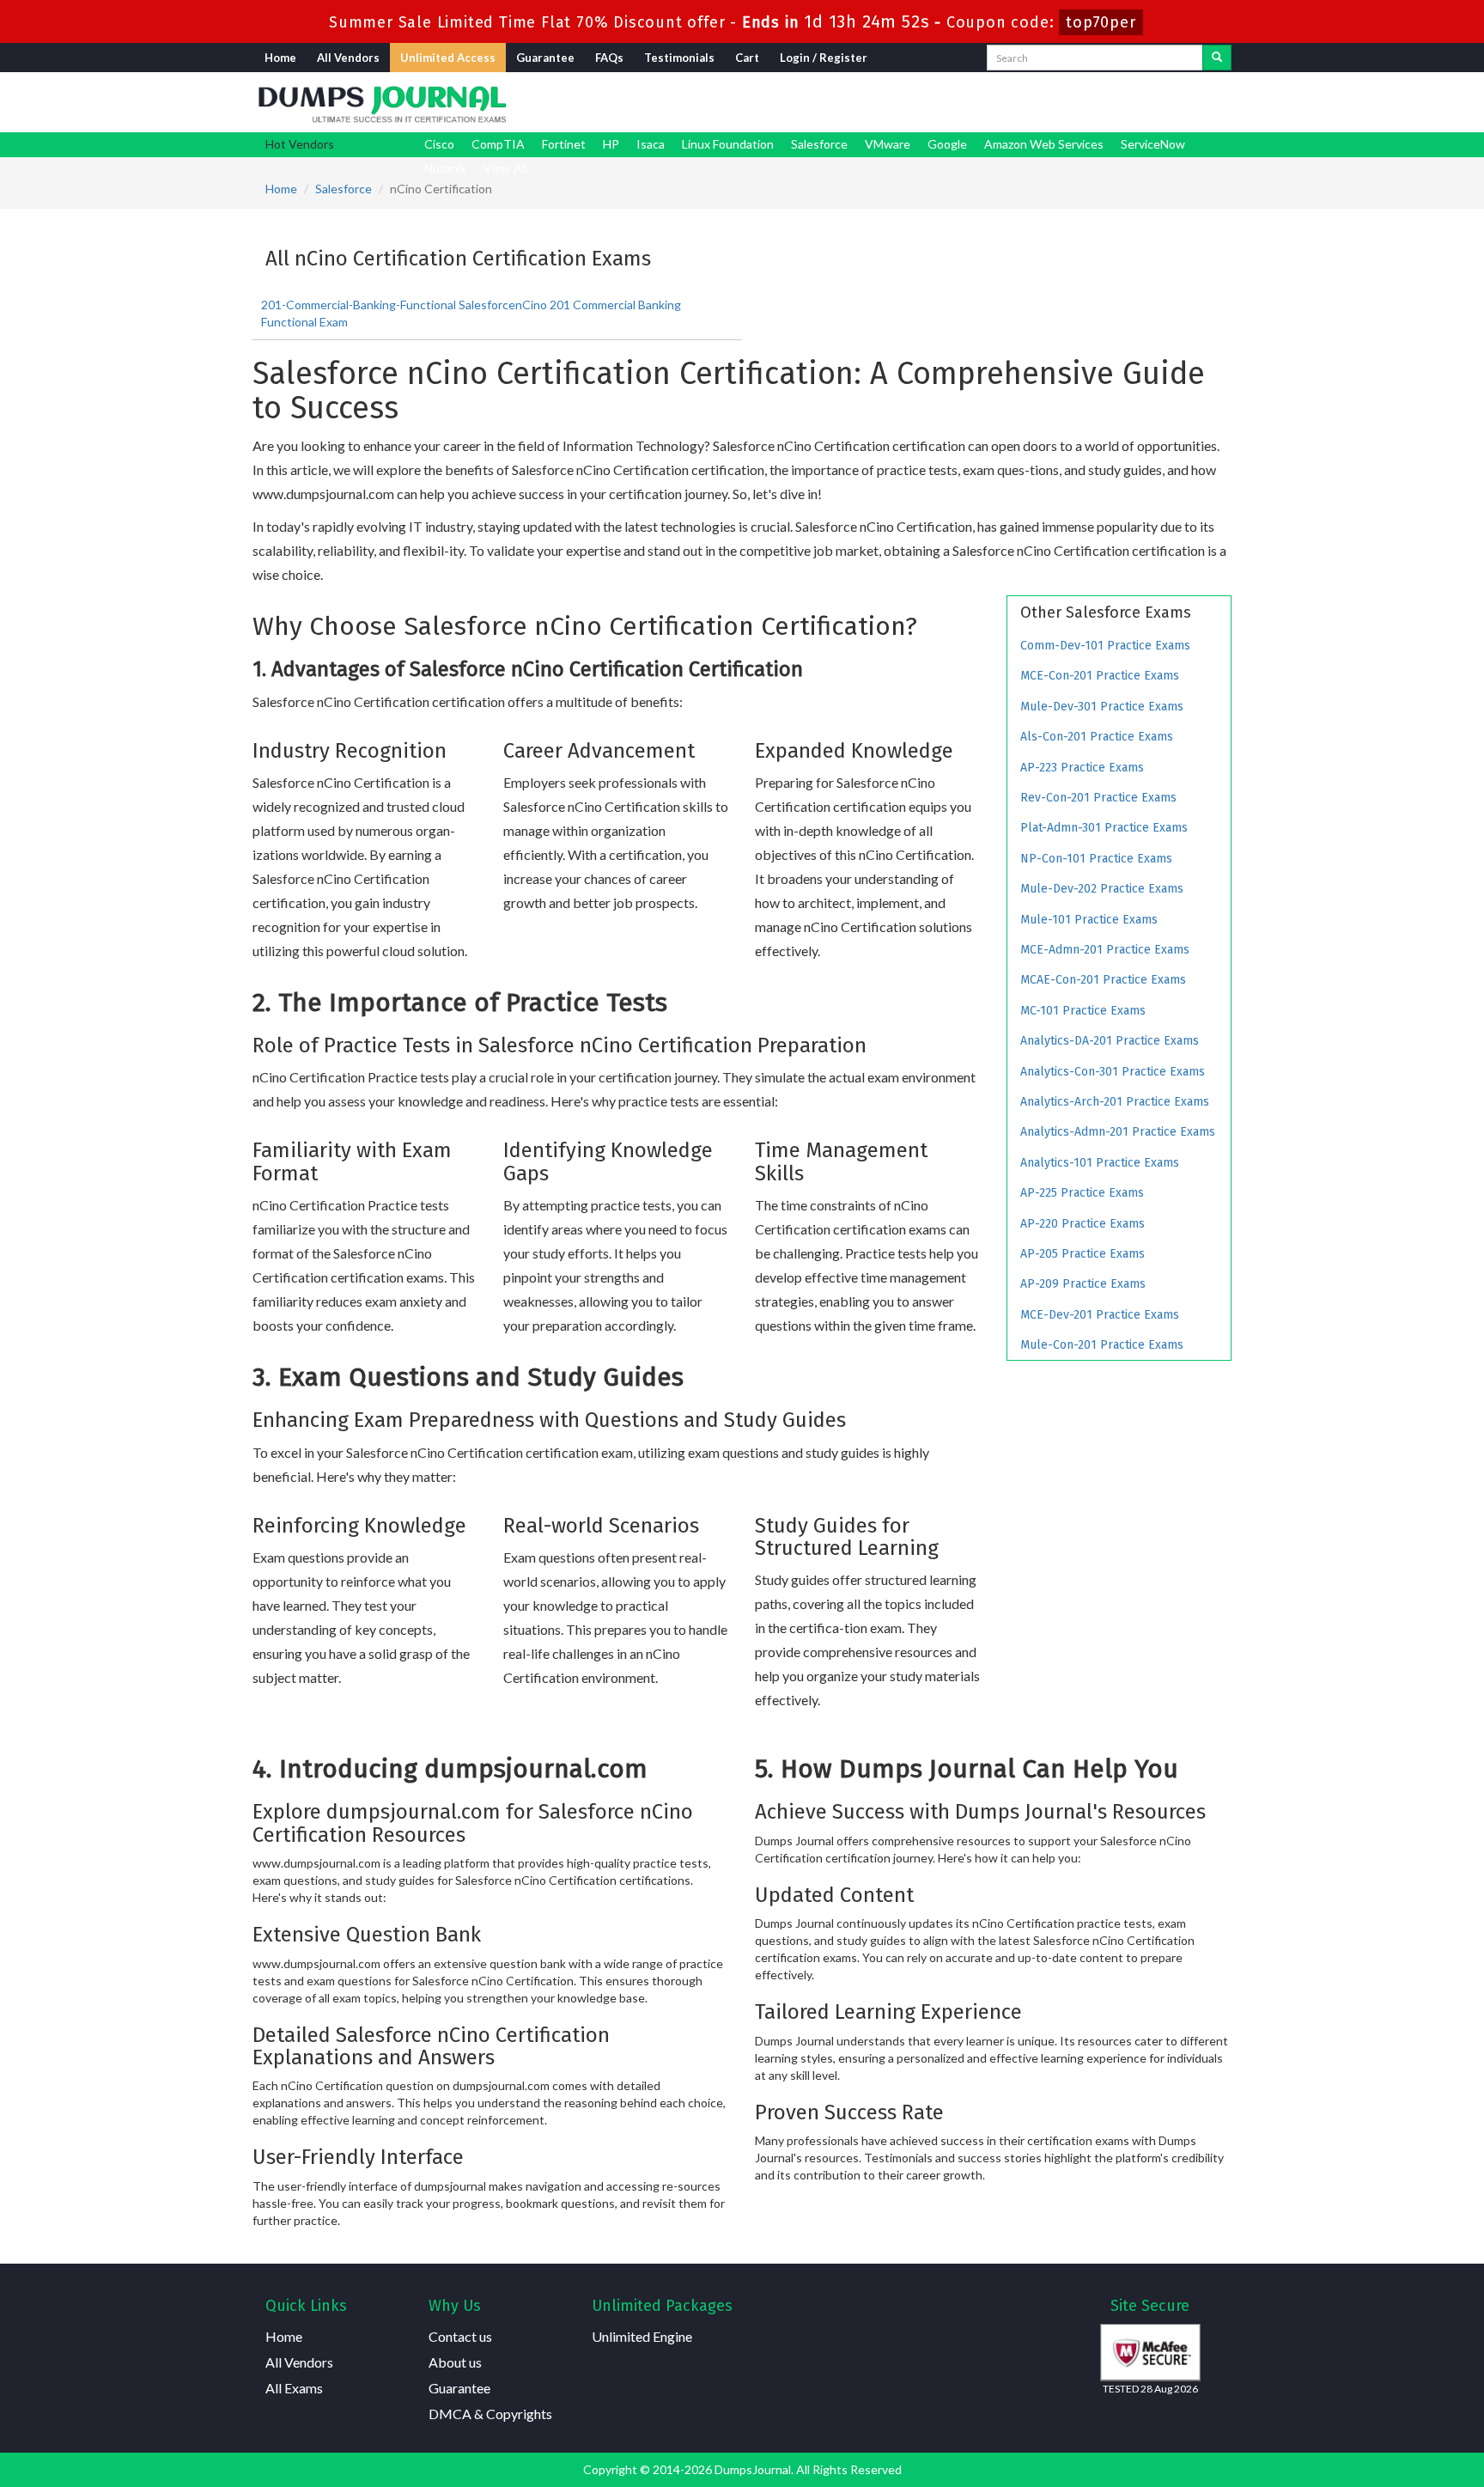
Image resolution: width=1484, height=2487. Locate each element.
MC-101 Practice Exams (1083, 1011)
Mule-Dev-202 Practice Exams (1102, 889)
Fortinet (564, 144)
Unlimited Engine (642, 2336)
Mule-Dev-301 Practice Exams (1102, 707)
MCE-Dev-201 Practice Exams (1100, 1315)
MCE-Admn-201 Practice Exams (1105, 950)
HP (611, 144)
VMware (888, 144)
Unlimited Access (448, 58)
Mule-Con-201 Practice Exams (1102, 1345)
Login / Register (824, 58)
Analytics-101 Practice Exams (1100, 1163)
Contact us (460, 2336)
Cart (747, 58)
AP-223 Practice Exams (1082, 768)
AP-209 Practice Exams (1083, 1284)
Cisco (439, 144)
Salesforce (819, 144)
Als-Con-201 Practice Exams (1097, 737)
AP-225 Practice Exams (1082, 1193)
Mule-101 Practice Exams (1089, 920)
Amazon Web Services (1044, 144)
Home (280, 58)
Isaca (651, 144)
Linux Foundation (728, 144)
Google (947, 144)
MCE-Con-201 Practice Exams (1100, 676)
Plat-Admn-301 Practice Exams (1104, 828)
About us (455, 2362)
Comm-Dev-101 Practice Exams (1105, 646)
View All (505, 168)
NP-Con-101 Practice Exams (1096, 859)
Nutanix (445, 168)
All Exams (294, 2388)
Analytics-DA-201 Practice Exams (1110, 1041)
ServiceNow (1153, 144)
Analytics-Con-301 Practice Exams (1113, 1072)
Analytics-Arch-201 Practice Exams (1115, 1102)
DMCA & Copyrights (490, 2414)
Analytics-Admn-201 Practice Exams (1118, 1132)
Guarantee (545, 58)
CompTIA (498, 144)
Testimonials (679, 58)
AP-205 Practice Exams (1083, 1254)
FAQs (609, 58)
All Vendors (348, 58)
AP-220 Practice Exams (1083, 1224)
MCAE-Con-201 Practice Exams (1103, 980)
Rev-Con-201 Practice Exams (1098, 798)
